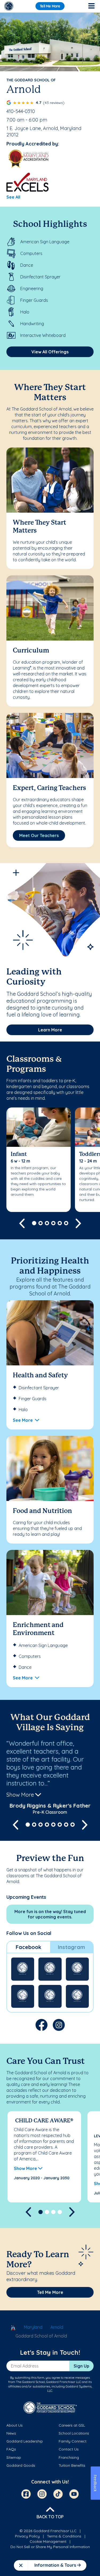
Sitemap (14, 2457)
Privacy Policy (27, 2536)
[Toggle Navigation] (91, 6)
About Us (15, 2425)
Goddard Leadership (25, 2441)
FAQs (11, 2449)
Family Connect (73, 2441)
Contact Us (69, 2449)
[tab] (29, 1947)
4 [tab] (53, 1223)
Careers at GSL (72, 2425)
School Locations (74, 2433)
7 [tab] (66, 1825)
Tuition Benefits (72, 2465)
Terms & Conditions (64, 2536)
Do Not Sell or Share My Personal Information (50, 2547)
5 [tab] (60, 1223)
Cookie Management (48, 2541)
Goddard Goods (21, 2465)
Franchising (69, 2457)
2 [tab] (41, 1223)
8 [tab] (73, 1825)
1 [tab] (34, 1223)
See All (13, 197)
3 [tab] (47, 1223)
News (11, 2433)
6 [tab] (66, 1223)
